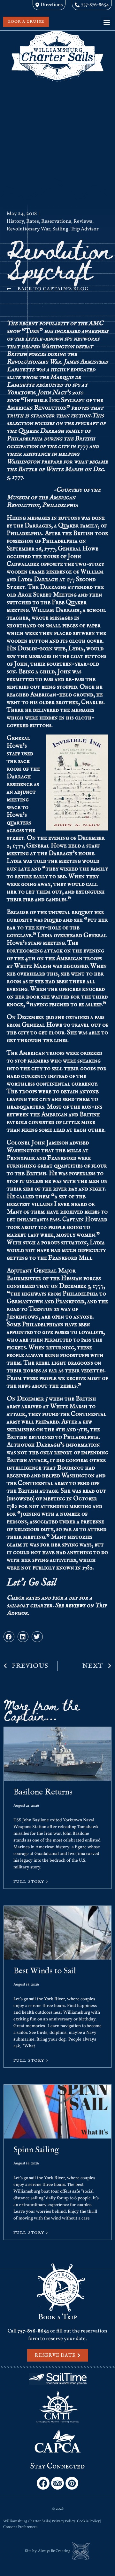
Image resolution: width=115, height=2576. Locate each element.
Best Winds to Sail (45, 1971)
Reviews (83, 221)
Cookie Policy (88, 2521)
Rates (33, 221)
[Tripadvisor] (57, 2483)
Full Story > (31, 1882)
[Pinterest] (72, 2483)
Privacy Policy (63, 2521)
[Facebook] (43, 2483)
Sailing (60, 229)
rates (33, 1598)
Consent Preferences (20, 2527)
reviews (75, 1605)
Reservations (56, 221)
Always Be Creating (54, 2551)
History (15, 221)
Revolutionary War (28, 229)
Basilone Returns (43, 1792)
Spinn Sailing (36, 2150)
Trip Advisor (85, 229)
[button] (107, 22)
